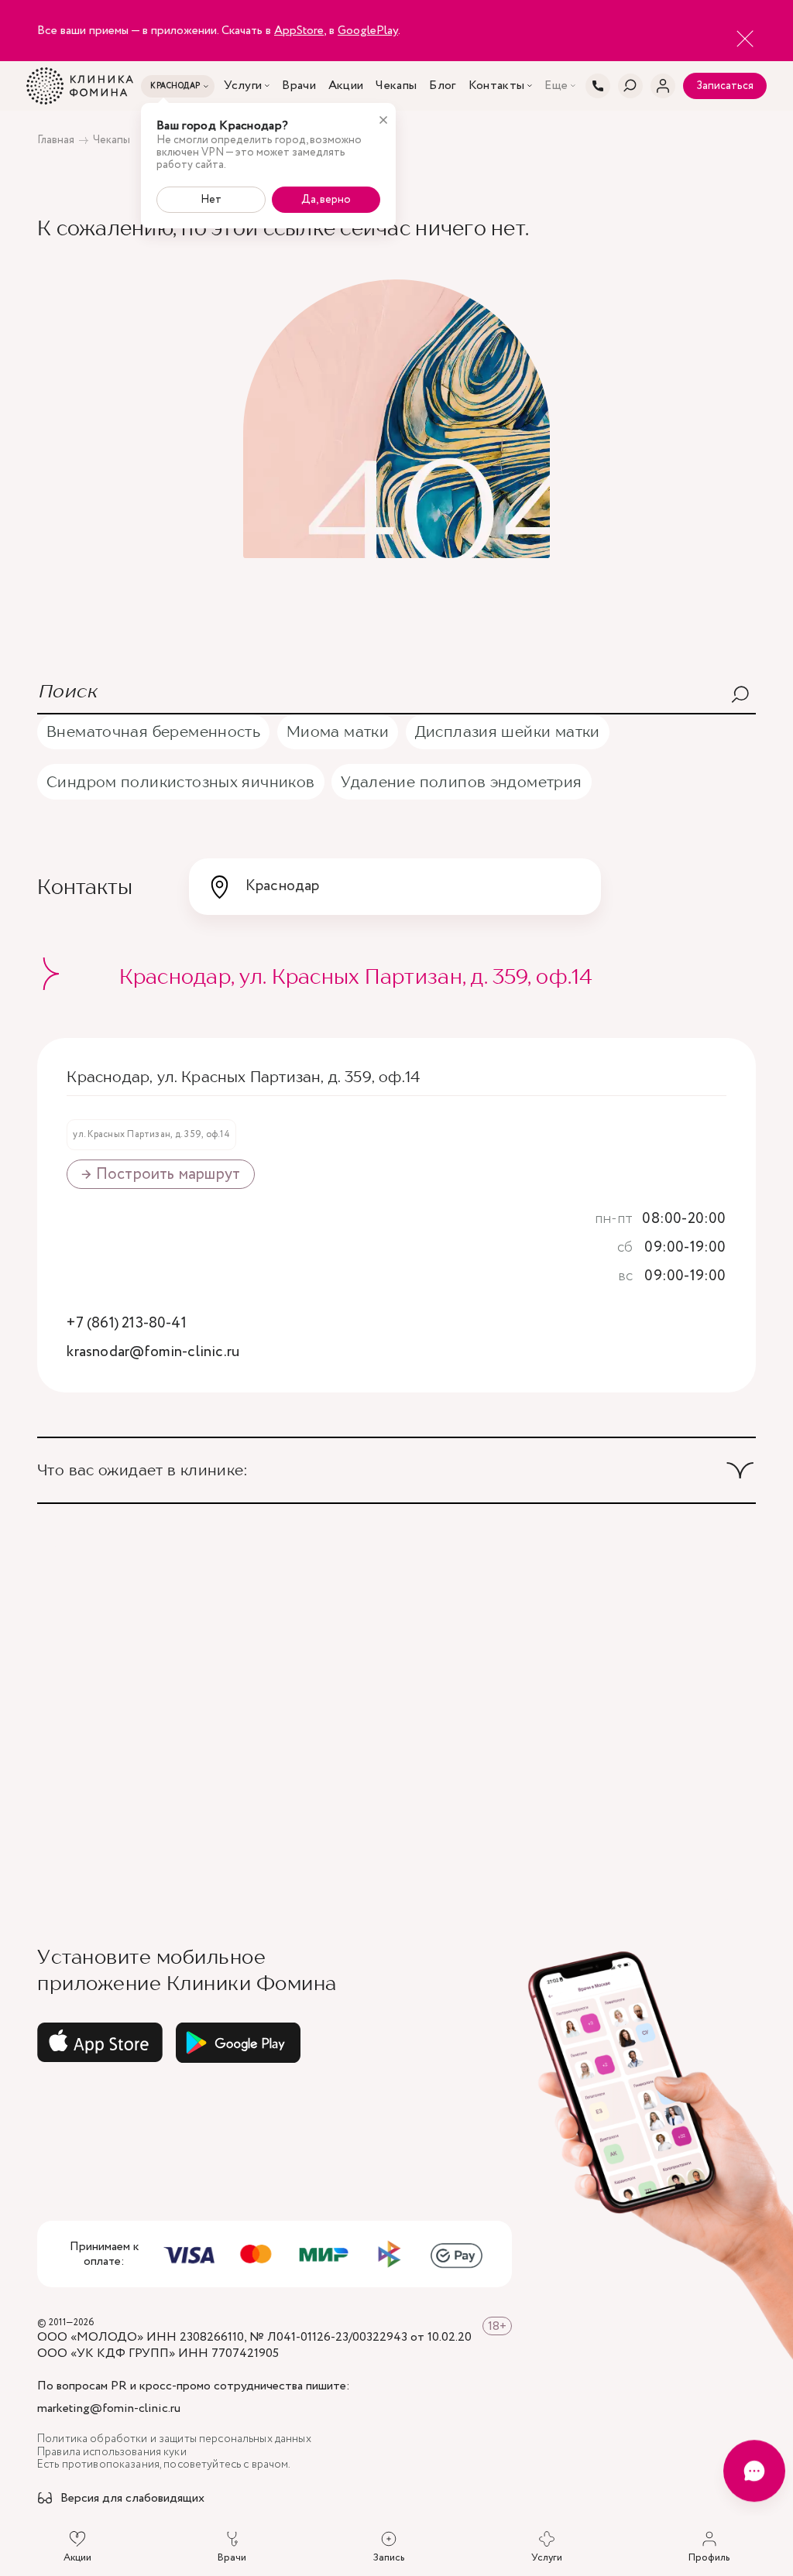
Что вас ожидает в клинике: (142, 1470)
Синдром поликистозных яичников (181, 781)
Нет (211, 200)
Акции (346, 86)
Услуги (243, 86)
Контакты (497, 86)
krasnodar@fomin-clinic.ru (153, 1353)
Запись (389, 2557)
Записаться (725, 86)
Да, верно (326, 200)
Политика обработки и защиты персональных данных (174, 2439)
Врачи (299, 86)
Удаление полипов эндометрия (461, 781)
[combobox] (395, 886)
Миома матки (338, 731)
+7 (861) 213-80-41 (126, 1324)
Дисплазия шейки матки (508, 731)
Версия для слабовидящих (132, 2499)
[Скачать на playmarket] (239, 2043)
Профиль (709, 2557)
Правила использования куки (112, 2453)
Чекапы (396, 86)
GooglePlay (368, 31)
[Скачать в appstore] (100, 2043)
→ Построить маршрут (161, 1174)
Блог (442, 86)
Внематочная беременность (153, 731)
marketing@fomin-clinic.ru (109, 2409)
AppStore (299, 31)
